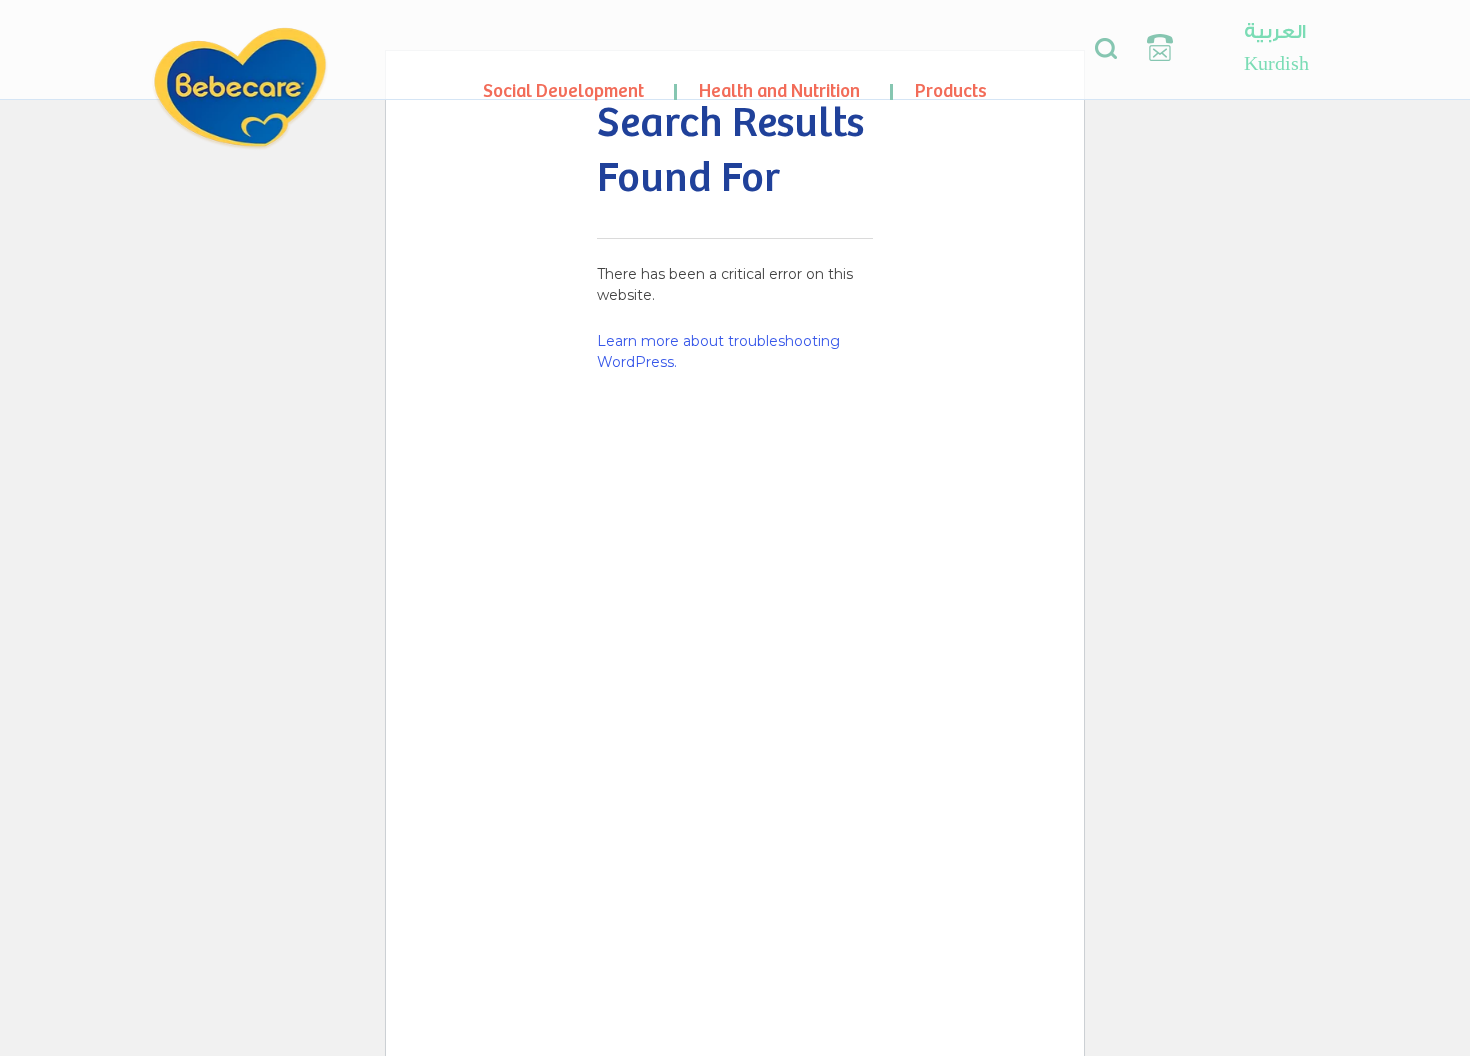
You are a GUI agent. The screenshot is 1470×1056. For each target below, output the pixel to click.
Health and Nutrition (779, 91)
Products (951, 91)
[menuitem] (1276, 32)
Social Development (563, 91)
